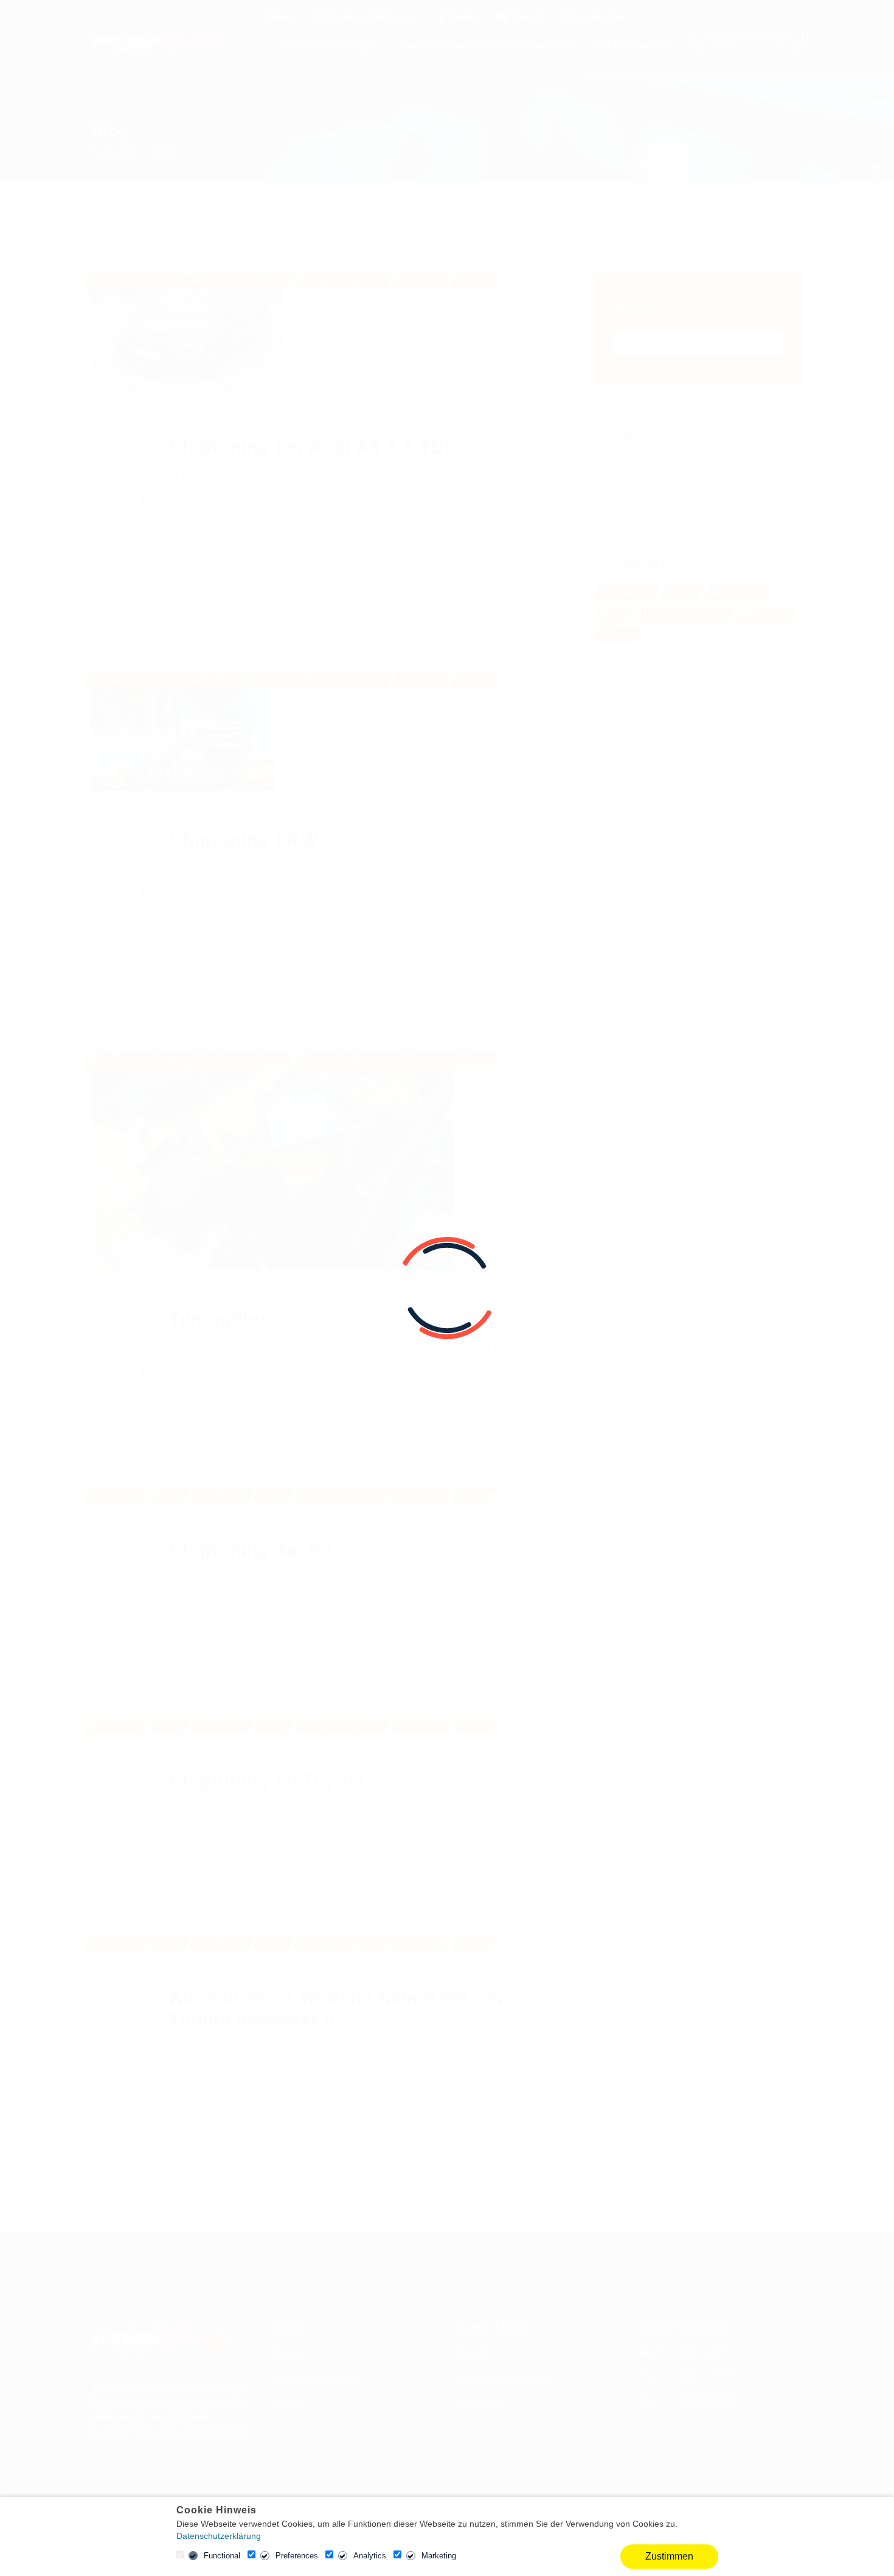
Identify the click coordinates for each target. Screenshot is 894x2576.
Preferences (297, 2556)
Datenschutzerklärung (219, 2536)
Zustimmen (669, 2556)
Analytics (370, 2556)
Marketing (439, 2556)
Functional (222, 2556)
